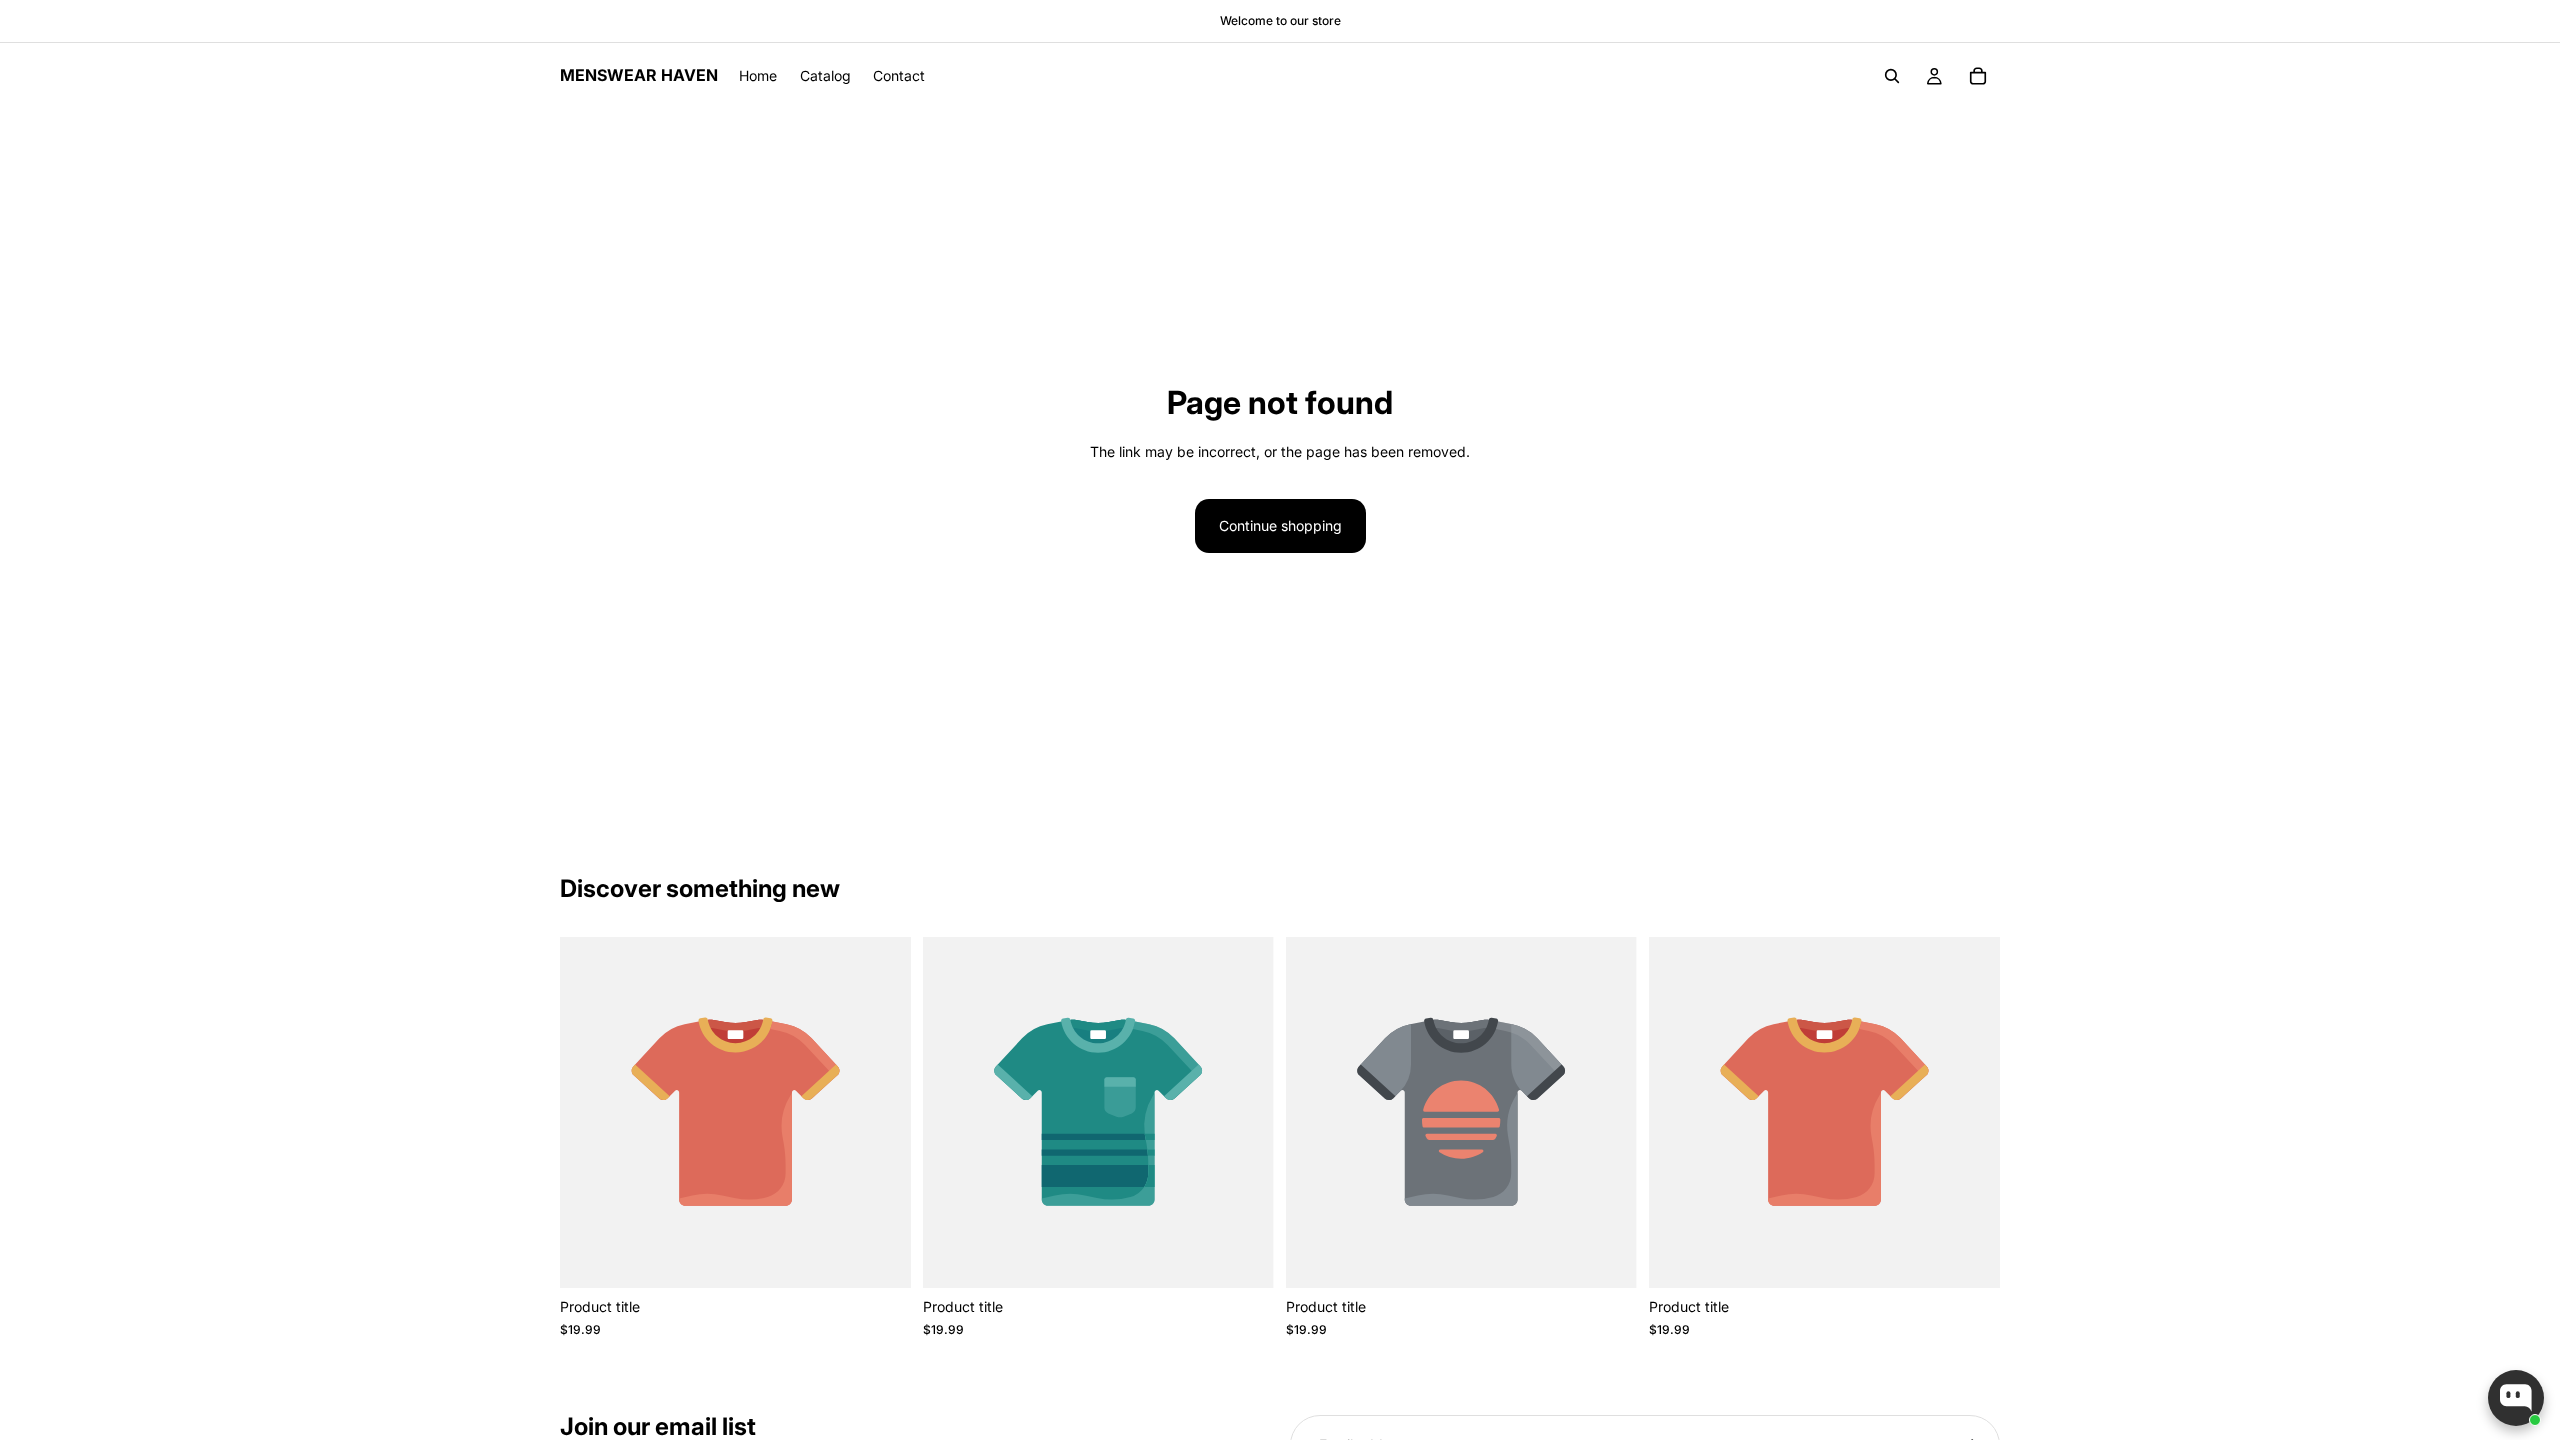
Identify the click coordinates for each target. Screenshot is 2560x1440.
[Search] (1892, 76)
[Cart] (1978, 76)
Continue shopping (1280, 525)
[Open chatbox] (2516, 1398)
